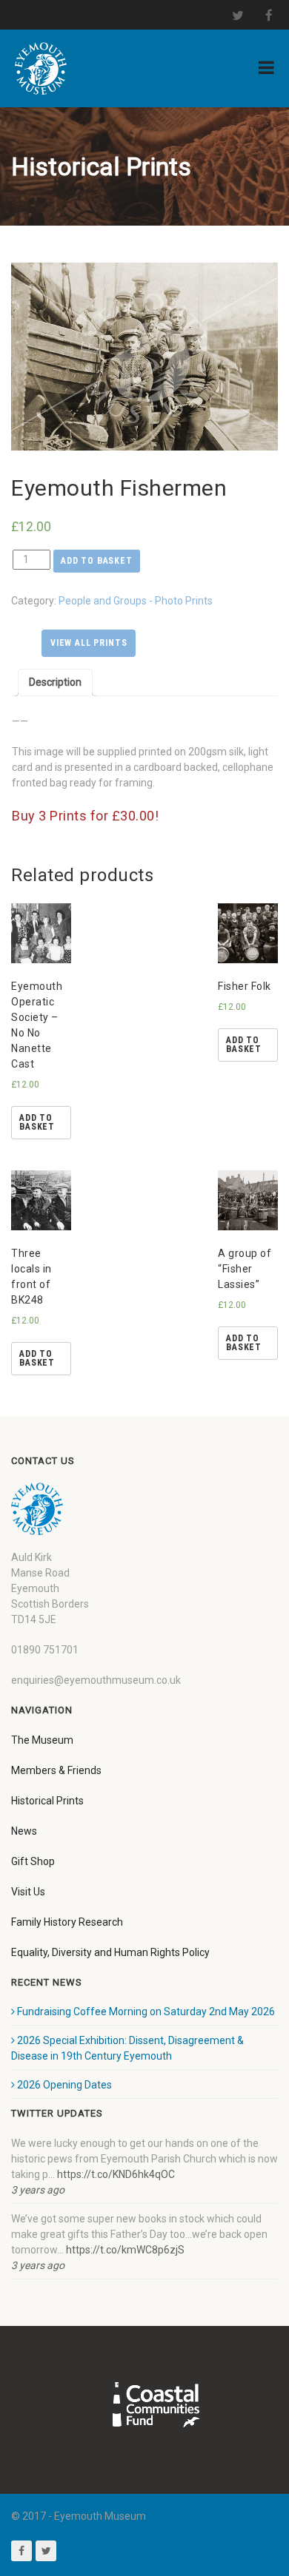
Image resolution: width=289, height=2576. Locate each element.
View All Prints (89, 643)
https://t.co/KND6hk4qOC (116, 2174)
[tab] (55, 682)
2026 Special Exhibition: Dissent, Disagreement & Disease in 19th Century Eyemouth (127, 2048)
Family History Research (67, 1922)
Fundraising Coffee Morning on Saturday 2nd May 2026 (146, 2012)
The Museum (42, 1740)
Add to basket (97, 561)
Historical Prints (47, 1801)
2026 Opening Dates (64, 2085)
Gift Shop (33, 1861)
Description (55, 682)
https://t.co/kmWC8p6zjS (125, 2250)
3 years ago (38, 2190)
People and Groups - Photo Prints (136, 601)
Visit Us (28, 1892)
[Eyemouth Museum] (41, 68)
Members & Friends (56, 1770)
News (24, 1831)
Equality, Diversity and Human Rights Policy (110, 1952)
